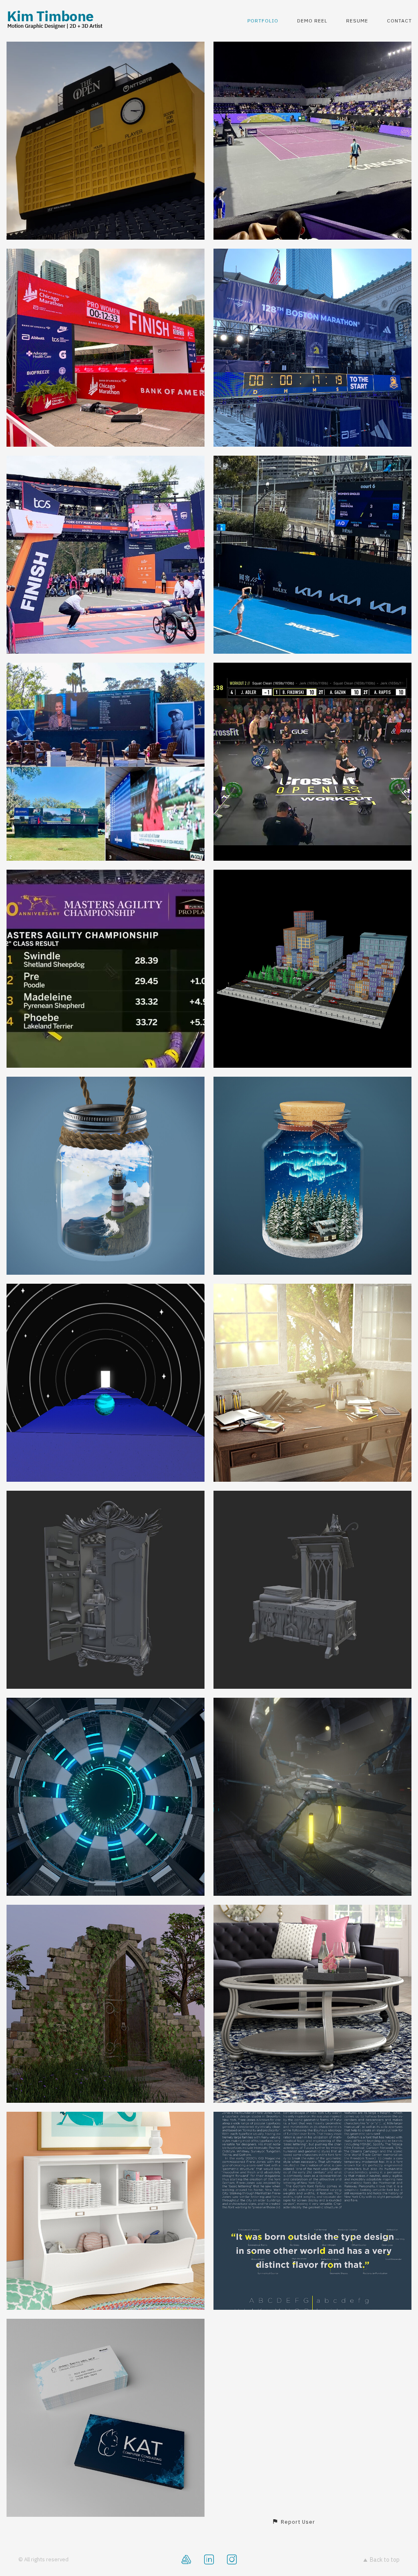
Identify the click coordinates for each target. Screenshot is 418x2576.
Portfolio (263, 21)
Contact (399, 21)
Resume (357, 21)
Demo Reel (312, 21)
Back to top (385, 2560)
